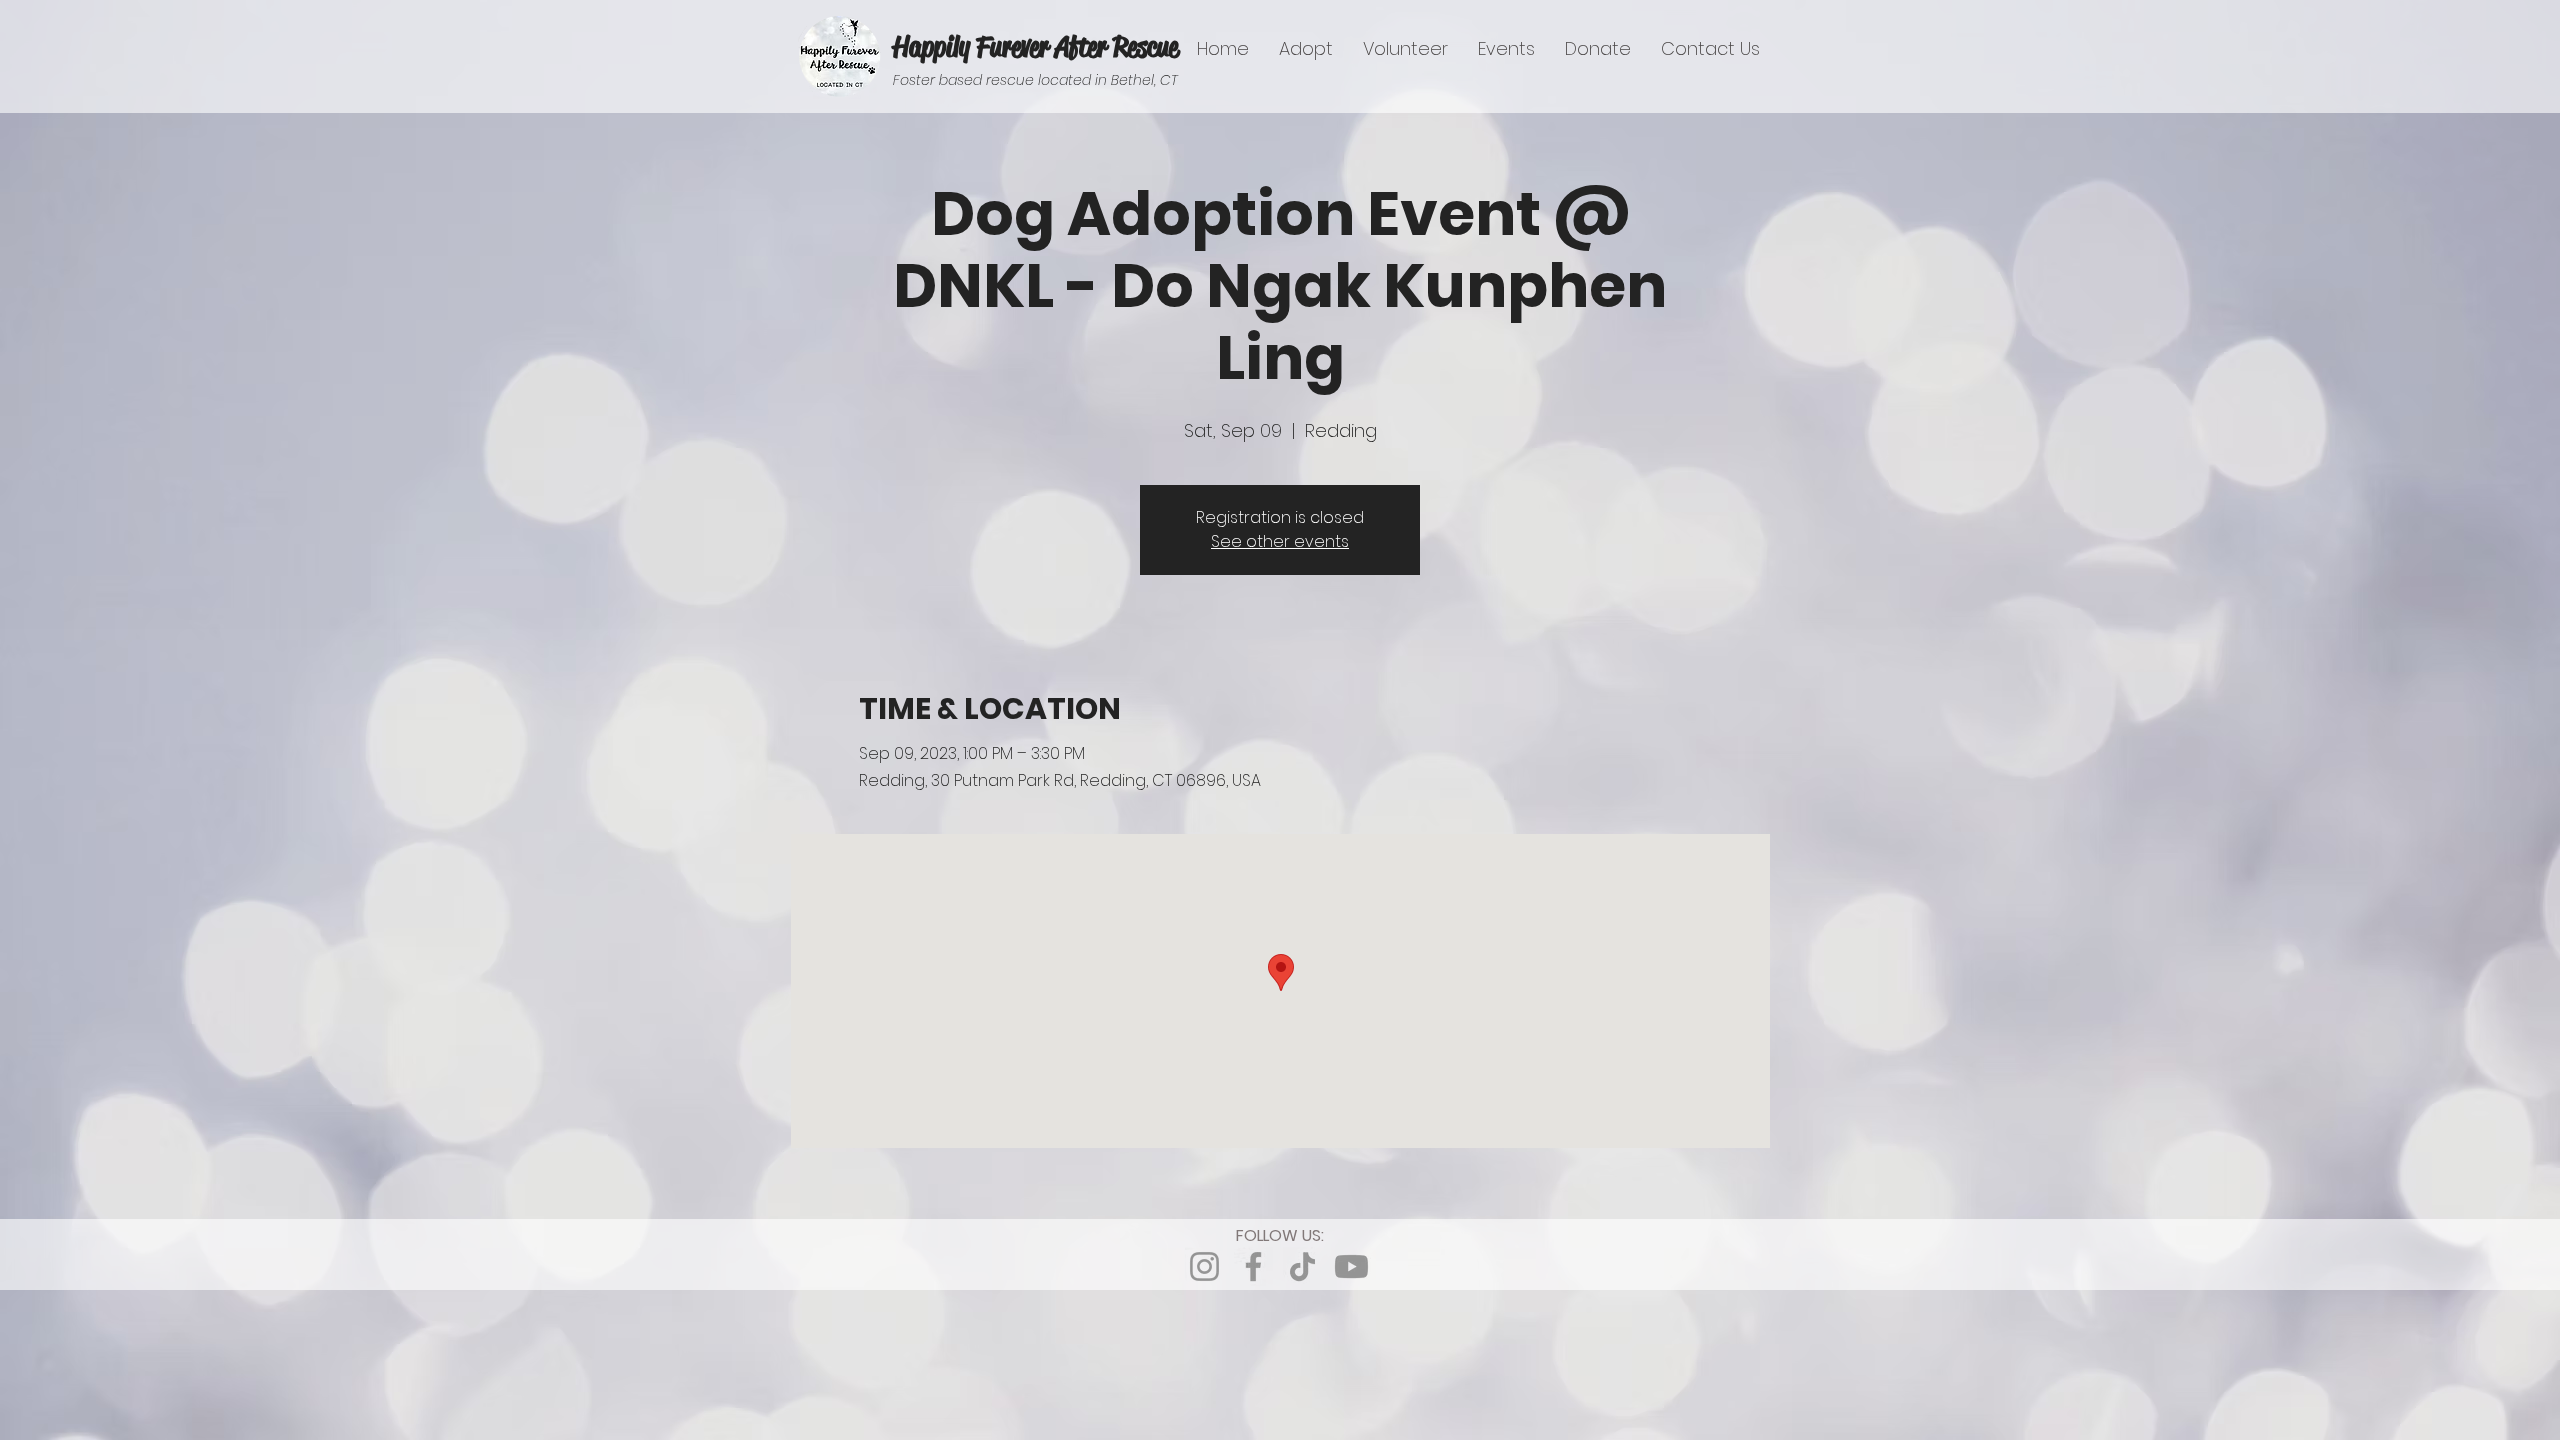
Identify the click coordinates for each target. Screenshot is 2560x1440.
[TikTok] (1302, 1266)
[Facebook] (1253, 1266)
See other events (1280, 541)
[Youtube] (1351, 1266)
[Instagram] (1204, 1266)
